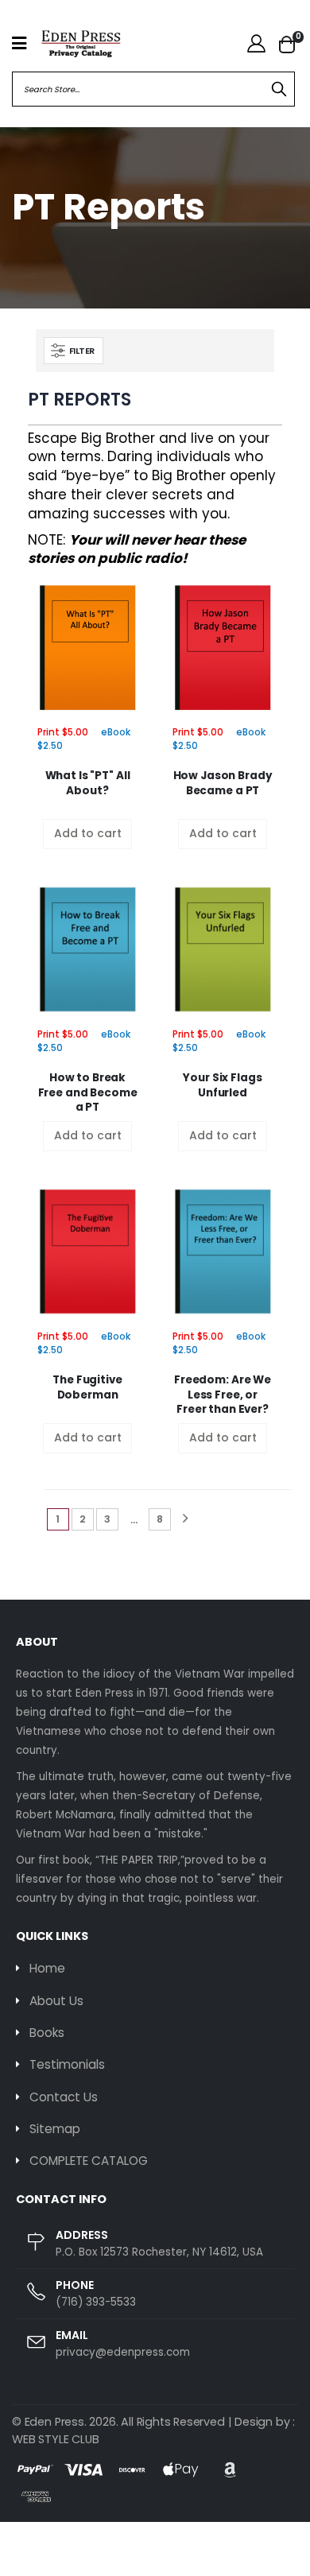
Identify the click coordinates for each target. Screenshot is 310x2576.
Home (47, 1968)
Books (47, 2033)
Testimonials (67, 2064)
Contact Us (64, 2097)
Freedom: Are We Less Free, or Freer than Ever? (223, 1395)
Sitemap (55, 2129)
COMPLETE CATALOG (89, 2161)
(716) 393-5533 (96, 2302)
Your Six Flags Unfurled (222, 1085)
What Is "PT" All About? (88, 783)
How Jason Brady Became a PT (223, 783)
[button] (287, 44)
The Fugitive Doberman (87, 1387)
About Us (56, 2001)
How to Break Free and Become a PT (88, 1092)
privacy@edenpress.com (123, 2352)
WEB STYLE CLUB (55, 2439)
